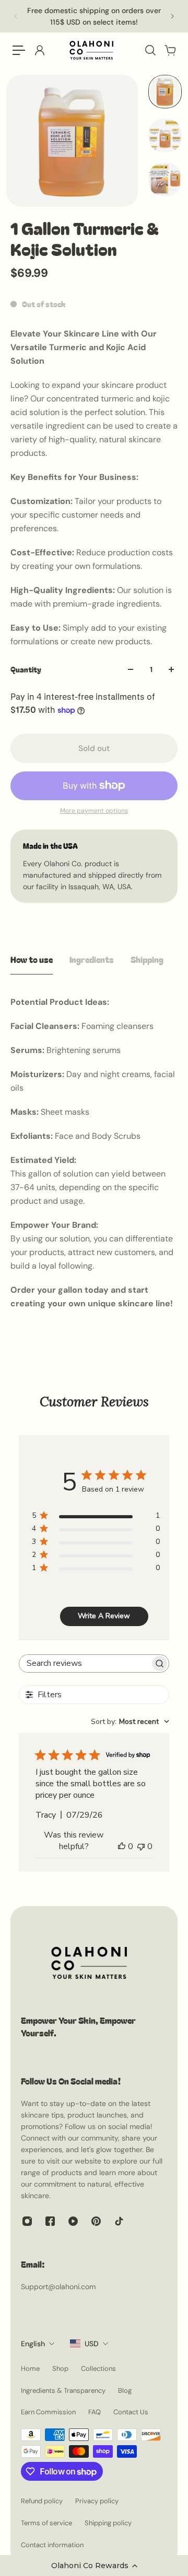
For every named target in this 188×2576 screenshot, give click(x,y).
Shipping (147, 959)
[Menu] (19, 50)
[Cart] (170, 50)
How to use (32, 959)
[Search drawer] (150, 50)
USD (92, 2344)
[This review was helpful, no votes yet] (122, 1846)
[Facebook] (50, 2221)
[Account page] (39, 50)
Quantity (26, 669)
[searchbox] (85, 1664)
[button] (94, 2566)
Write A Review (104, 1616)
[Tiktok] (119, 2221)
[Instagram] (27, 2221)
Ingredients (92, 959)
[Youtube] (73, 2221)
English (33, 2344)
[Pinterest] (96, 2221)
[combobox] (130, 1722)
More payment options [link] (94, 811)
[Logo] (94, 50)
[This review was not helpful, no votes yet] (141, 1846)
